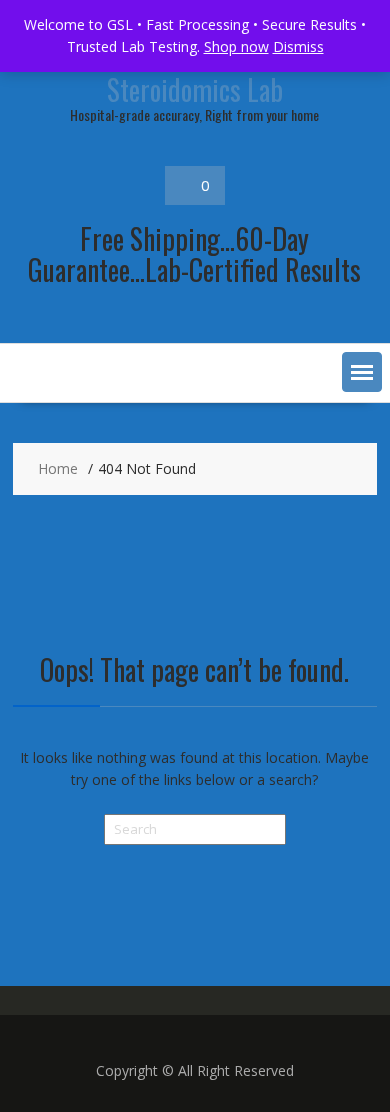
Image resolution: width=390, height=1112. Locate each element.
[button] (362, 372)
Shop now (236, 46)
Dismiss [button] (298, 46)
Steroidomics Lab (195, 89)
